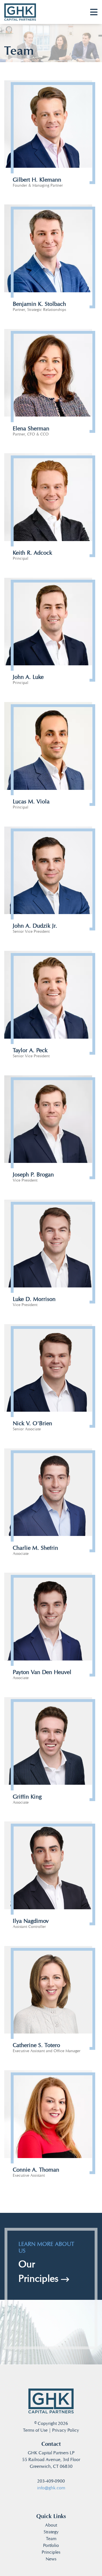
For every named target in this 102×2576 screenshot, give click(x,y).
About (51, 2525)
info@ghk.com (51, 2488)
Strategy (51, 2532)
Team (51, 2539)
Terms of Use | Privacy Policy (51, 2430)
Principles (51, 2552)
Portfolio (51, 2545)
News (51, 2559)
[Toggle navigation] (94, 12)
